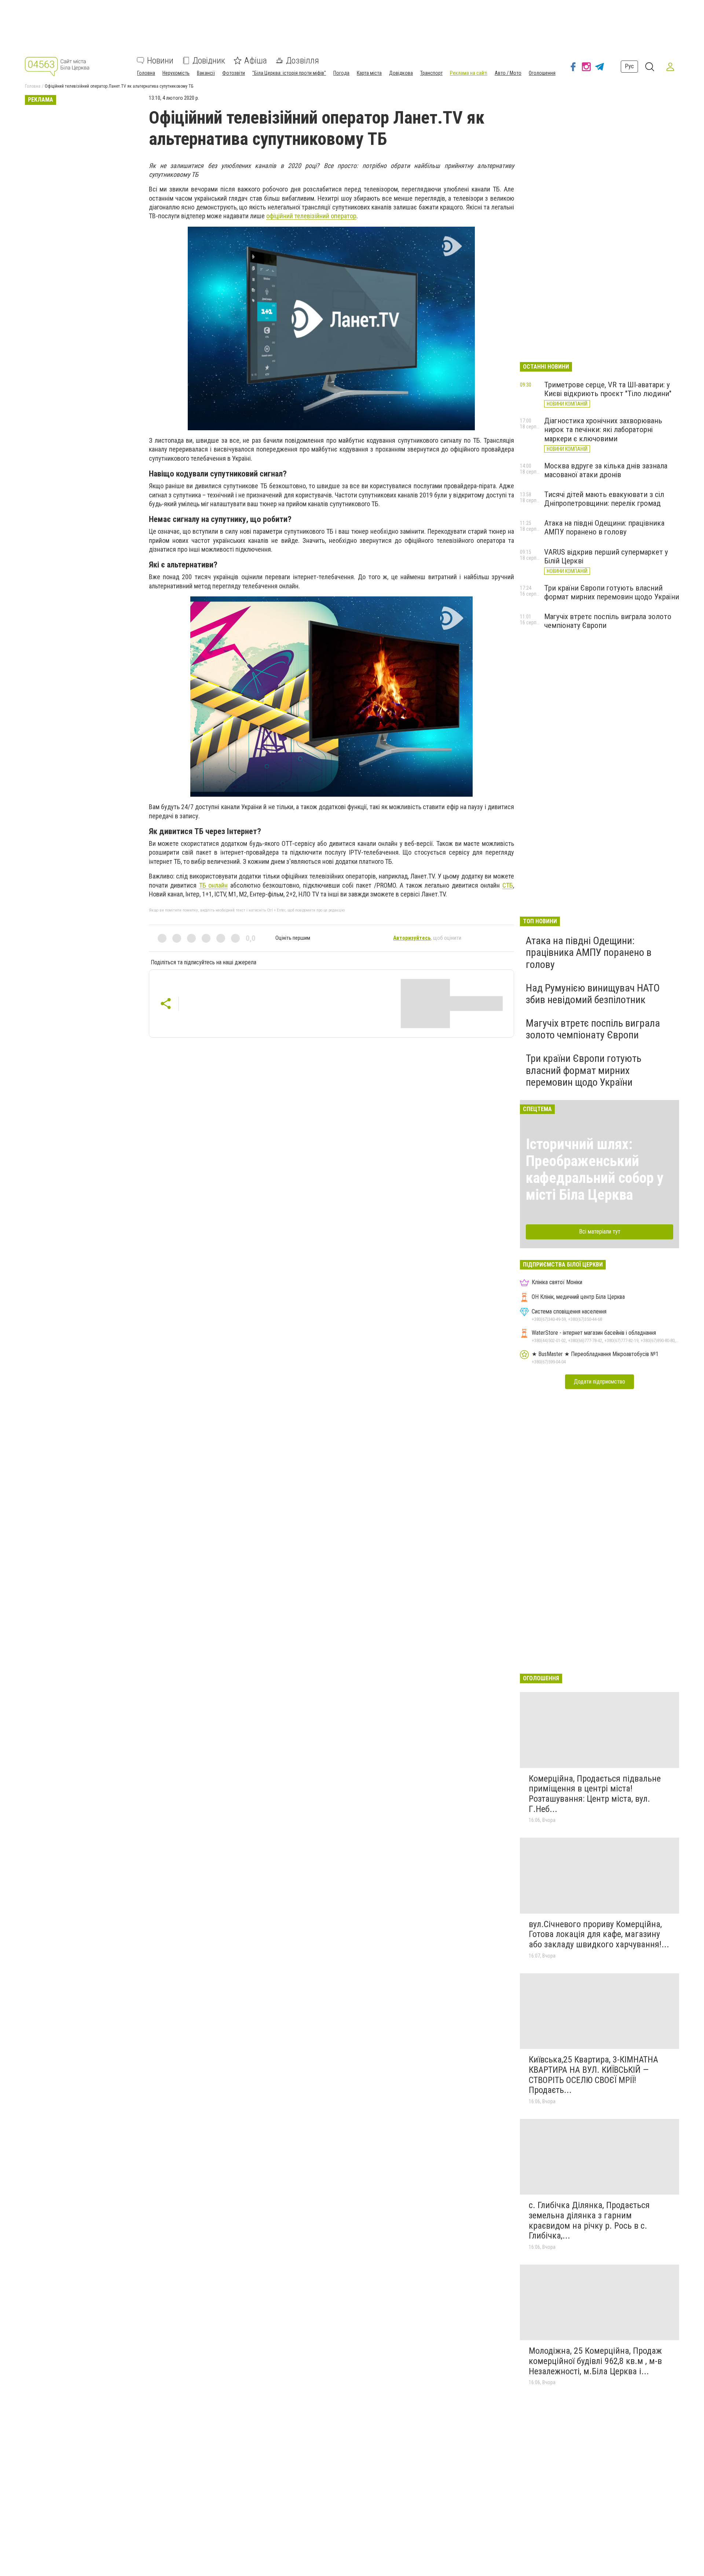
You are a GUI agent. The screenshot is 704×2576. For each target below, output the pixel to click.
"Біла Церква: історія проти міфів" (289, 73)
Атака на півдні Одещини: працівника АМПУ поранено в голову (604, 527)
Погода (341, 73)
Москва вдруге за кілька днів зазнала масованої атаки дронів (606, 470)
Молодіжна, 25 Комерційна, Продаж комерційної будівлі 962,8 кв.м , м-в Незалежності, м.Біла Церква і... (595, 2361)
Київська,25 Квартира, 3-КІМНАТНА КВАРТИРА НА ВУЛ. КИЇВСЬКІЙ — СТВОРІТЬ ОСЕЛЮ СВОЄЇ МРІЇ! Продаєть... (593, 2075)
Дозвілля (302, 61)
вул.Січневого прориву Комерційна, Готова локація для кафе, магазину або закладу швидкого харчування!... (599, 1934)
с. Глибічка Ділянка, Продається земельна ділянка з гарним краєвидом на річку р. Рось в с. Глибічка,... (589, 2220)
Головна (146, 73)
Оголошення (542, 73)
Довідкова (401, 73)
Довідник (209, 61)
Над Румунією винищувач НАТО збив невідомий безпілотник (593, 994)
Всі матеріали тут (600, 1232)
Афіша (256, 61)
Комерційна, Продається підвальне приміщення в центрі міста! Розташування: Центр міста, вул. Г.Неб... (595, 1794)
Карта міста (369, 73)
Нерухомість (176, 73)
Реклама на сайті (469, 73)
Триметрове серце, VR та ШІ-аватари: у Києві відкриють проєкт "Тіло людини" (608, 389)
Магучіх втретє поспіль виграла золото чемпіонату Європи (593, 1029)
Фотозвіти (234, 73)
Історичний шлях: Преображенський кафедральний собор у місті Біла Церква (595, 1170)
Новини (160, 61)
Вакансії (206, 73)
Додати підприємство (599, 1382)
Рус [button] (629, 67)
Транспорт (431, 73)
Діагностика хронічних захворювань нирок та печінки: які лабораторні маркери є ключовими (603, 430)
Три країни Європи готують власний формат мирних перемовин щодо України (612, 592)
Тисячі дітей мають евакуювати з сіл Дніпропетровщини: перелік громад (604, 499)
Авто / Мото (508, 73)
